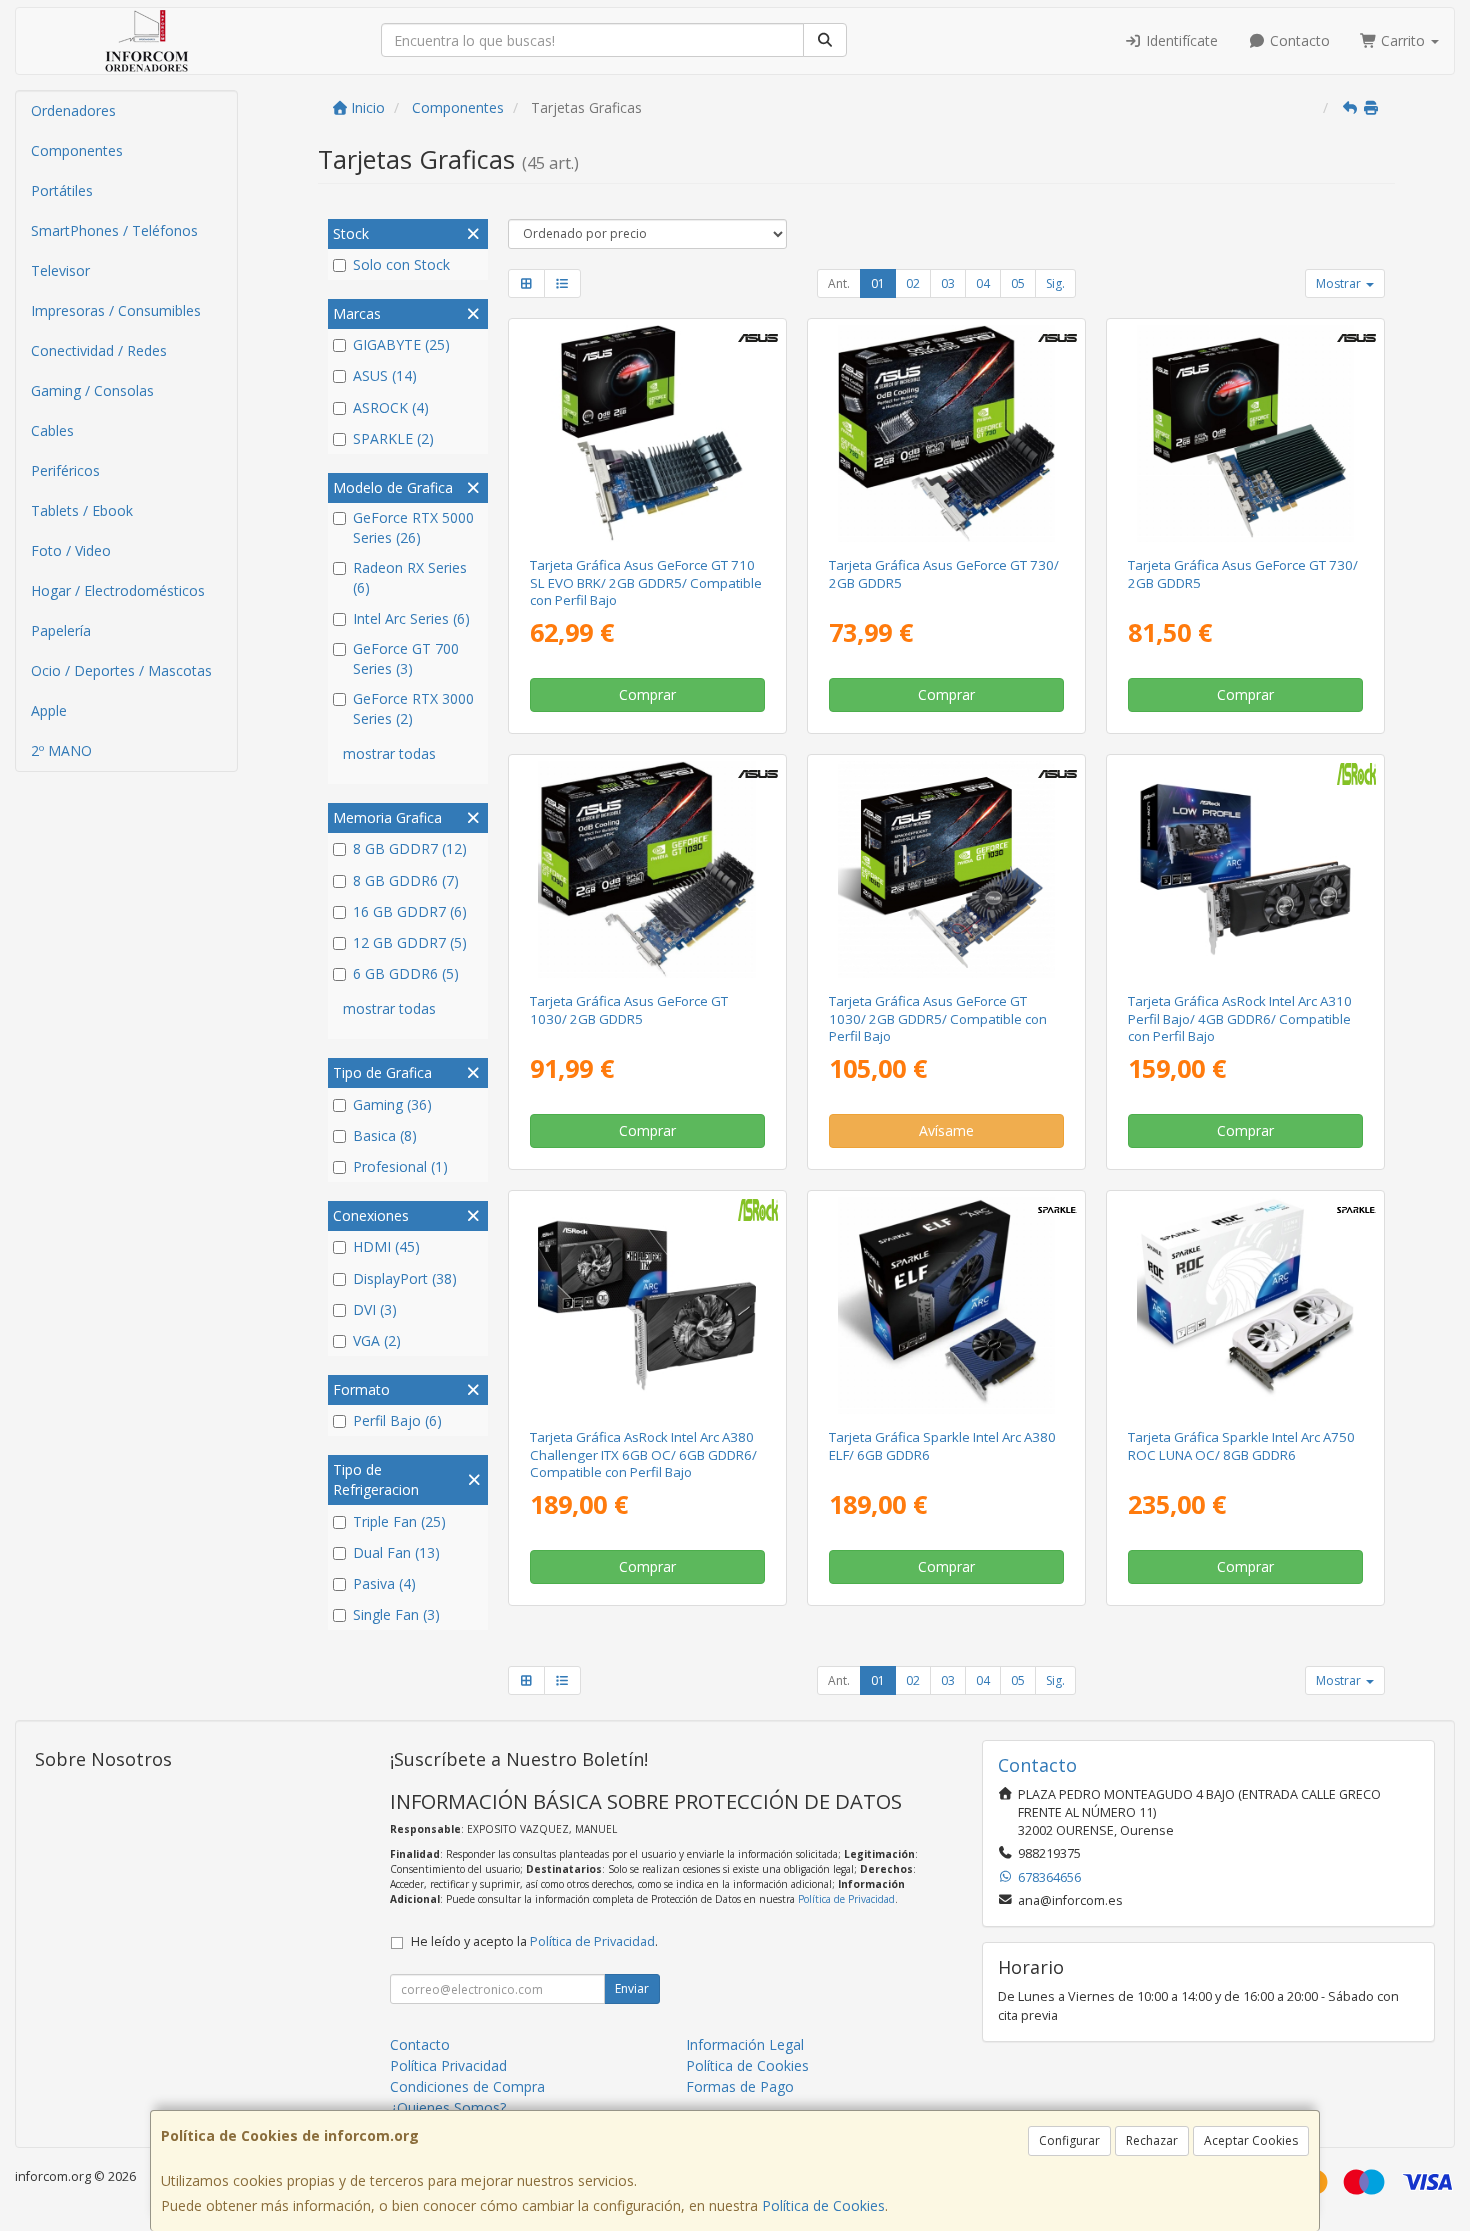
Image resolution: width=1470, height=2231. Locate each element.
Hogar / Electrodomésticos (118, 590)
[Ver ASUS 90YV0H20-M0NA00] (1246, 434)
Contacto (1298, 40)
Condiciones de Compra (467, 2086)
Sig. (1055, 283)
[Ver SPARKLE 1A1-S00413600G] (1246, 1306)
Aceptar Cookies (1251, 2140)
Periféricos (65, 470)
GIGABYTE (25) (401, 344)
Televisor (60, 270)
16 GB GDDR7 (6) (410, 911)
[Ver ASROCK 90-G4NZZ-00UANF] (1246, 870)
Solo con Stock (401, 264)
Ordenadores (73, 110)
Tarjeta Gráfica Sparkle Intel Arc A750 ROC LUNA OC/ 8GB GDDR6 (1241, 1445)
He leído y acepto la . (534, 1941)
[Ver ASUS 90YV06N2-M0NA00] (947, 434)
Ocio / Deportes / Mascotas (121, 670)
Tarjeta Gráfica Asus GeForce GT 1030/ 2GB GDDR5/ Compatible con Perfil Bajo (938, 1018)
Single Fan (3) (396, 1614)
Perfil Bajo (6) (397, 1420)
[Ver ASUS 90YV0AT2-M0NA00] (947, 870)
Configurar (1069, 2140)
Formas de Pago (740, 2086)
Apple (49, 710)
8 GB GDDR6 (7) (406, 880)
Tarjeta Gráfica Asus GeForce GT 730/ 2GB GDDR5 (944, 573)
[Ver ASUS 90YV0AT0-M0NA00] (647, 870)
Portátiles (62, 190)
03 (948, 283)
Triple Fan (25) (399, 1521)
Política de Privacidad (846, 1899)
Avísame (946, 1130)
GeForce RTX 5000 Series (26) (413, 527)
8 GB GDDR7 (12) (410, 848)
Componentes (77, 150)
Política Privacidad (448, 2065)
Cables (52, 430)
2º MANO (61, 750)
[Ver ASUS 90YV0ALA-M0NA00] (647, 434)
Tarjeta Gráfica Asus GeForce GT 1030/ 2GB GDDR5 (629, 1009)
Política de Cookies (823, 2205)
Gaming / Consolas (92, 390)
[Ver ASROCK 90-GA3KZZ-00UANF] (647, 1306)
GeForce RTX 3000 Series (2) (413, 708)
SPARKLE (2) (393, 438)
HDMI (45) (386, 1246)
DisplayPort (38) (405, 1278)
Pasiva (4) (384, 1583)
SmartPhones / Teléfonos (114, 230)
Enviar (632, 1988)
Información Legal (745, 2044)
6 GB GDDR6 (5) (406, 973)
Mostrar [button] (1340, 283)
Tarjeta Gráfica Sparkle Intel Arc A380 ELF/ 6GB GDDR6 (942, 1445)
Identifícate (1180, 40)
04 (983, 283)
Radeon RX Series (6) (410, 577)
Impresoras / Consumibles (116, 310)
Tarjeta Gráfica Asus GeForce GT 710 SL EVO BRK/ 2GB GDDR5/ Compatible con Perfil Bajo (646, 582)
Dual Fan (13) (396, 1552)
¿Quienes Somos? (448, 2107)
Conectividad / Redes (99, 350)
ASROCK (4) (391, 407)
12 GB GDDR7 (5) (410, 942)
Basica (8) (385, 1135)
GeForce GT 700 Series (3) (406, 658)
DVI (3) (375, 1309)
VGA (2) (377, 1340)
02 (913, 283)
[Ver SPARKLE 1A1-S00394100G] (947, 1306)
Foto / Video (71, 550)
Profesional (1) (400, 1166)
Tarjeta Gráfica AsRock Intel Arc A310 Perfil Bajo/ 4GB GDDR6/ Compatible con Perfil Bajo (1240, 1018)
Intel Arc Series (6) (411, 618)
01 (878, 283)
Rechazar (1152, 2140)
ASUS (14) (385, 375)
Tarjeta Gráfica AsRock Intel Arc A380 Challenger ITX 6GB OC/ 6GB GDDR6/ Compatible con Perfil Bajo (643, 1454)
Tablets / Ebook (82, 510)
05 (1018, 283)
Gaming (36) (392, 1104)
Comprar (647, 694)
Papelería (61, 630)
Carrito (1403, 40)
